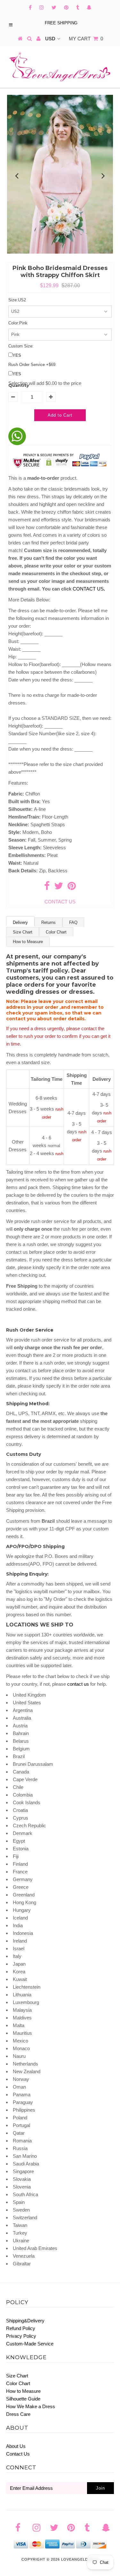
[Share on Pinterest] (72, 888)
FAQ (73, 922)
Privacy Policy (21, 2336)
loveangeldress (80, 2559)
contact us (78, 1684)
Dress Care (18, 2414)
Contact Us (18, 2454)
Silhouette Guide (23, 2399)
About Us (16, 2446)
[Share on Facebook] (47, 888)
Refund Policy (21, 2328)
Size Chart (23, 932)
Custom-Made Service (30, 2344)
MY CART (86, 39)
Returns (48, 922)
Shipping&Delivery (25, 2321)
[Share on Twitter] (59, 888)
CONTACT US (89, 589)
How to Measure (28, 942)
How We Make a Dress (31, 2406)
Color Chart (56, 932)
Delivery (20, 922)
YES (17, 355)
